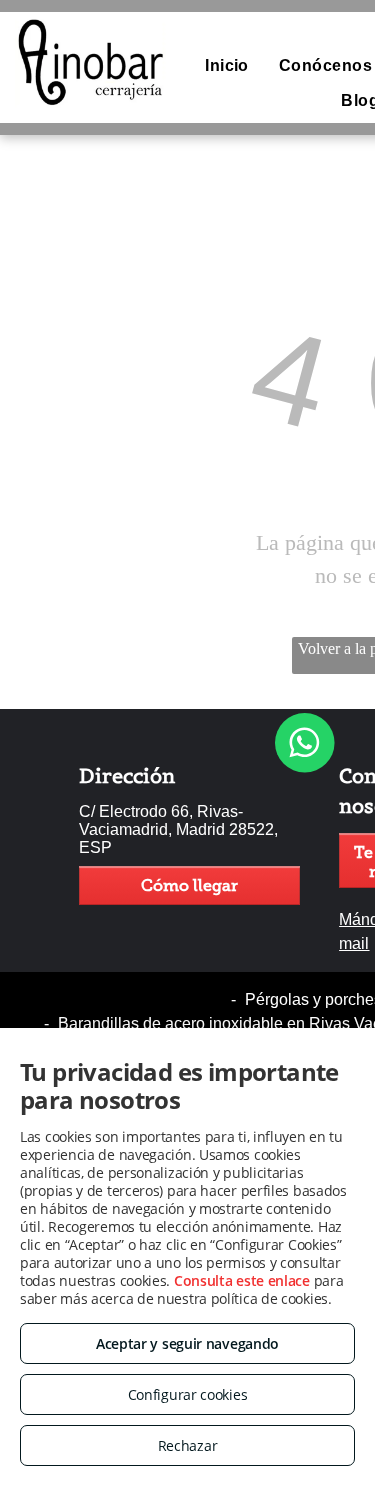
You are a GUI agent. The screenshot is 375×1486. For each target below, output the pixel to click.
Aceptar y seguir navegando (187, 1343)
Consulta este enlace (242, 1280)
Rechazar (188, 1445)
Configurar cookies (188, 1394)
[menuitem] (227, 66)
